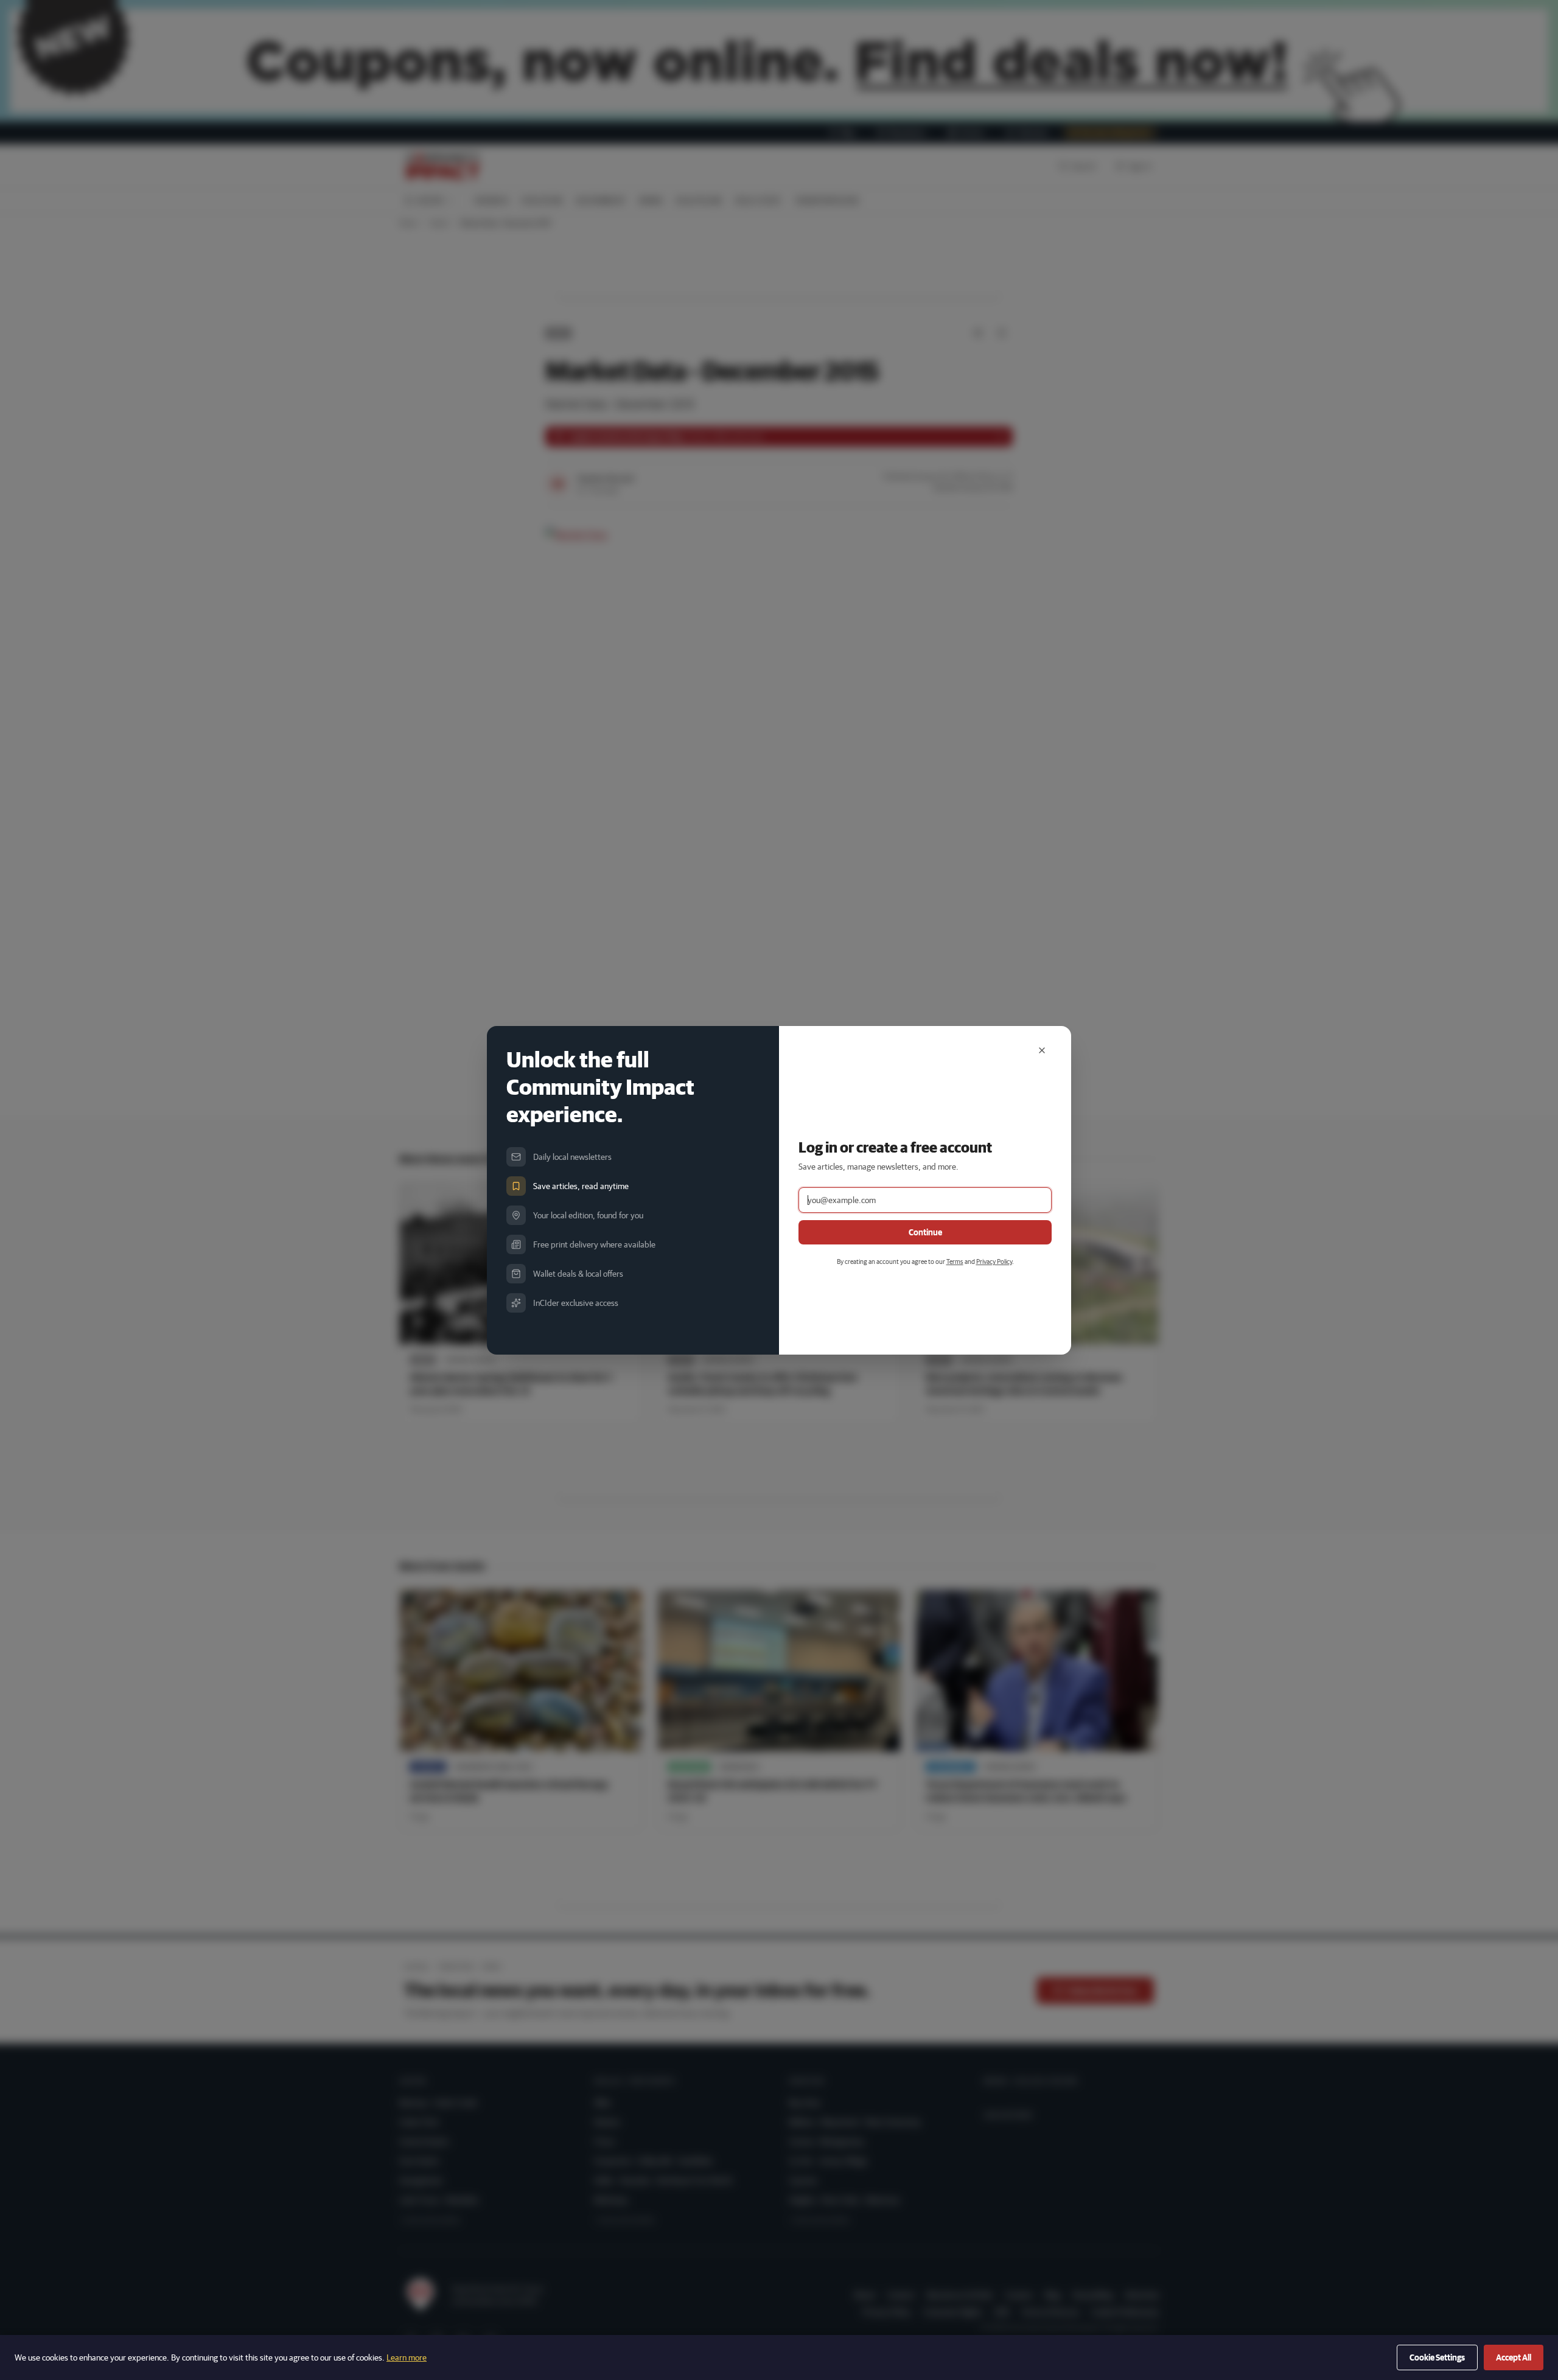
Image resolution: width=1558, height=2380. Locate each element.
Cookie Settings (1437, 2357)
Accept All (1514, 2357)
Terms (955, 1261)
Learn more (407, 2357)
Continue (925, 1232)
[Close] (1042, 1050)
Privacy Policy (994, 1261)
